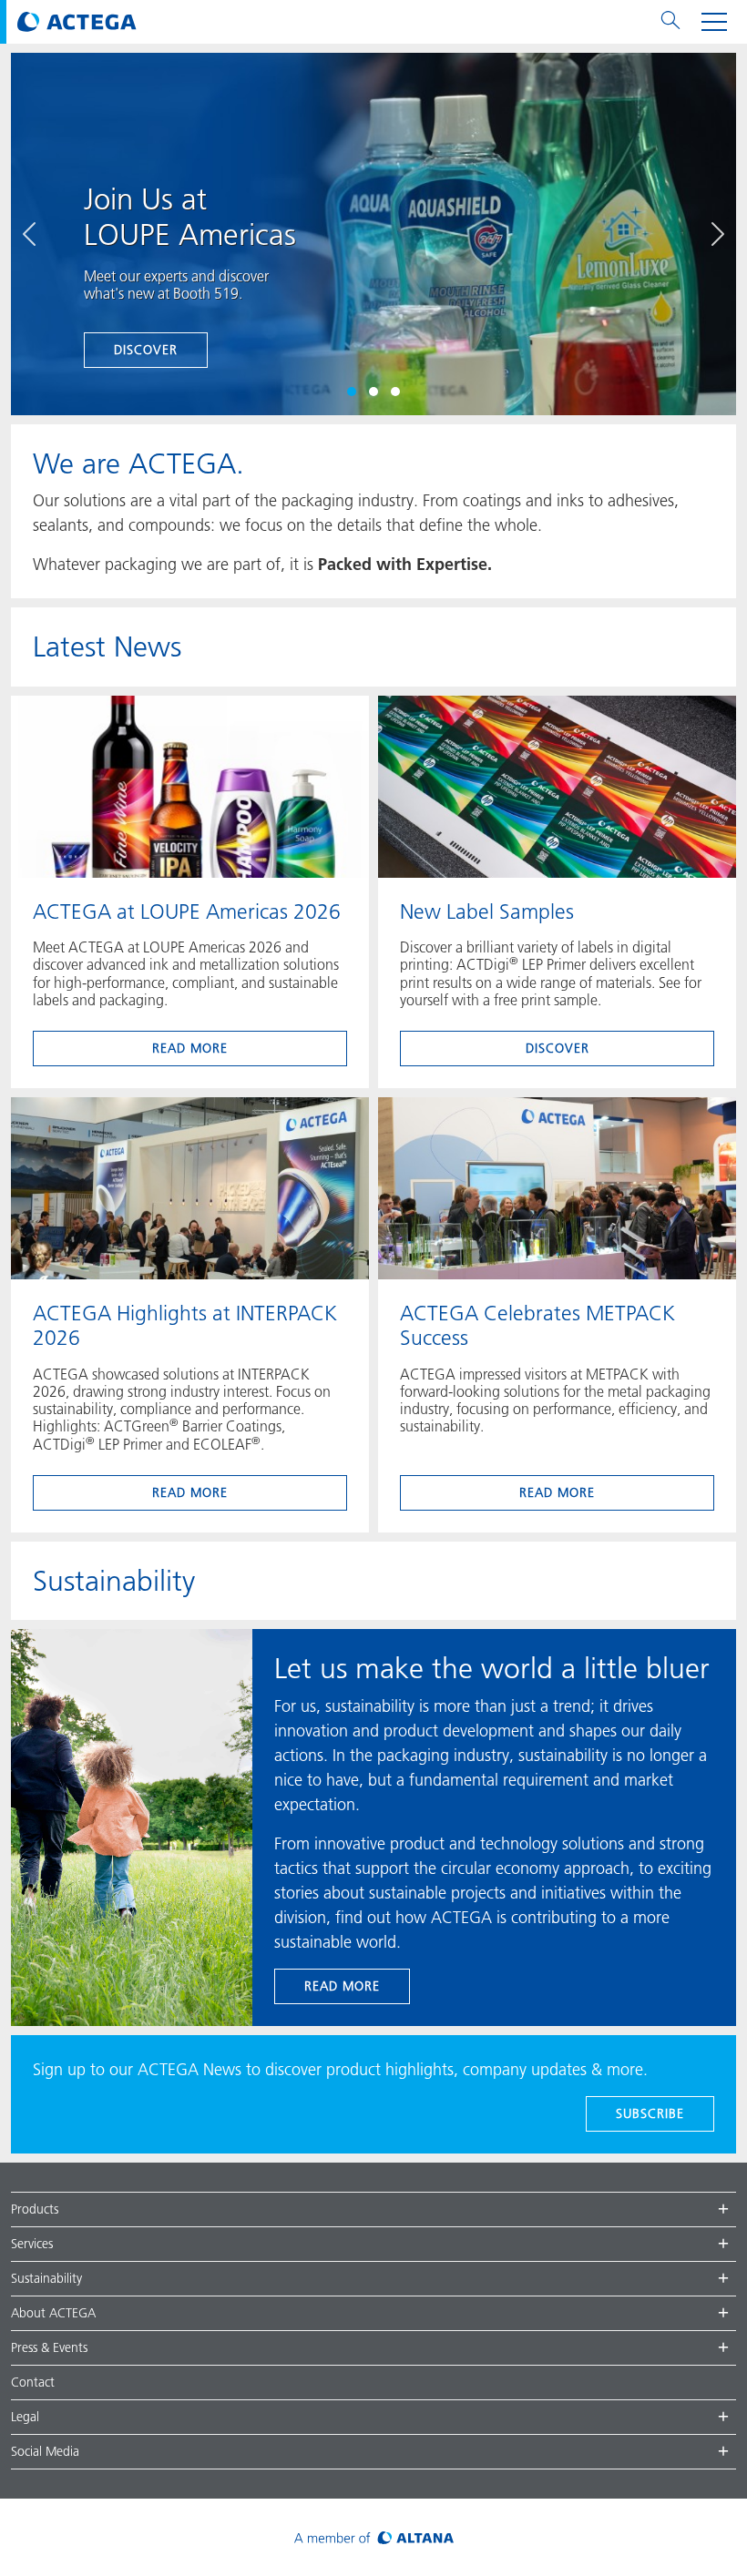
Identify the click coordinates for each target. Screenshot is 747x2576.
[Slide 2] (373, 392)
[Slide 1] (352, 392)
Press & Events (49, 2347)
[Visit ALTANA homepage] (374, 2537)
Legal (25, 2417)
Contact (33, 2382)
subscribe (650, 2113)
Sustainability (46, 2278)
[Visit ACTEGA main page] (77, 22)
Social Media (45, 2451)
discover (146, 350)
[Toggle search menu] (670, 22)
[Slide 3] (395, 392)
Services (32, 2244)
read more (190, 1048)
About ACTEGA (53, 2313)
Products (35, 2209)
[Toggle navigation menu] (714, 22)
